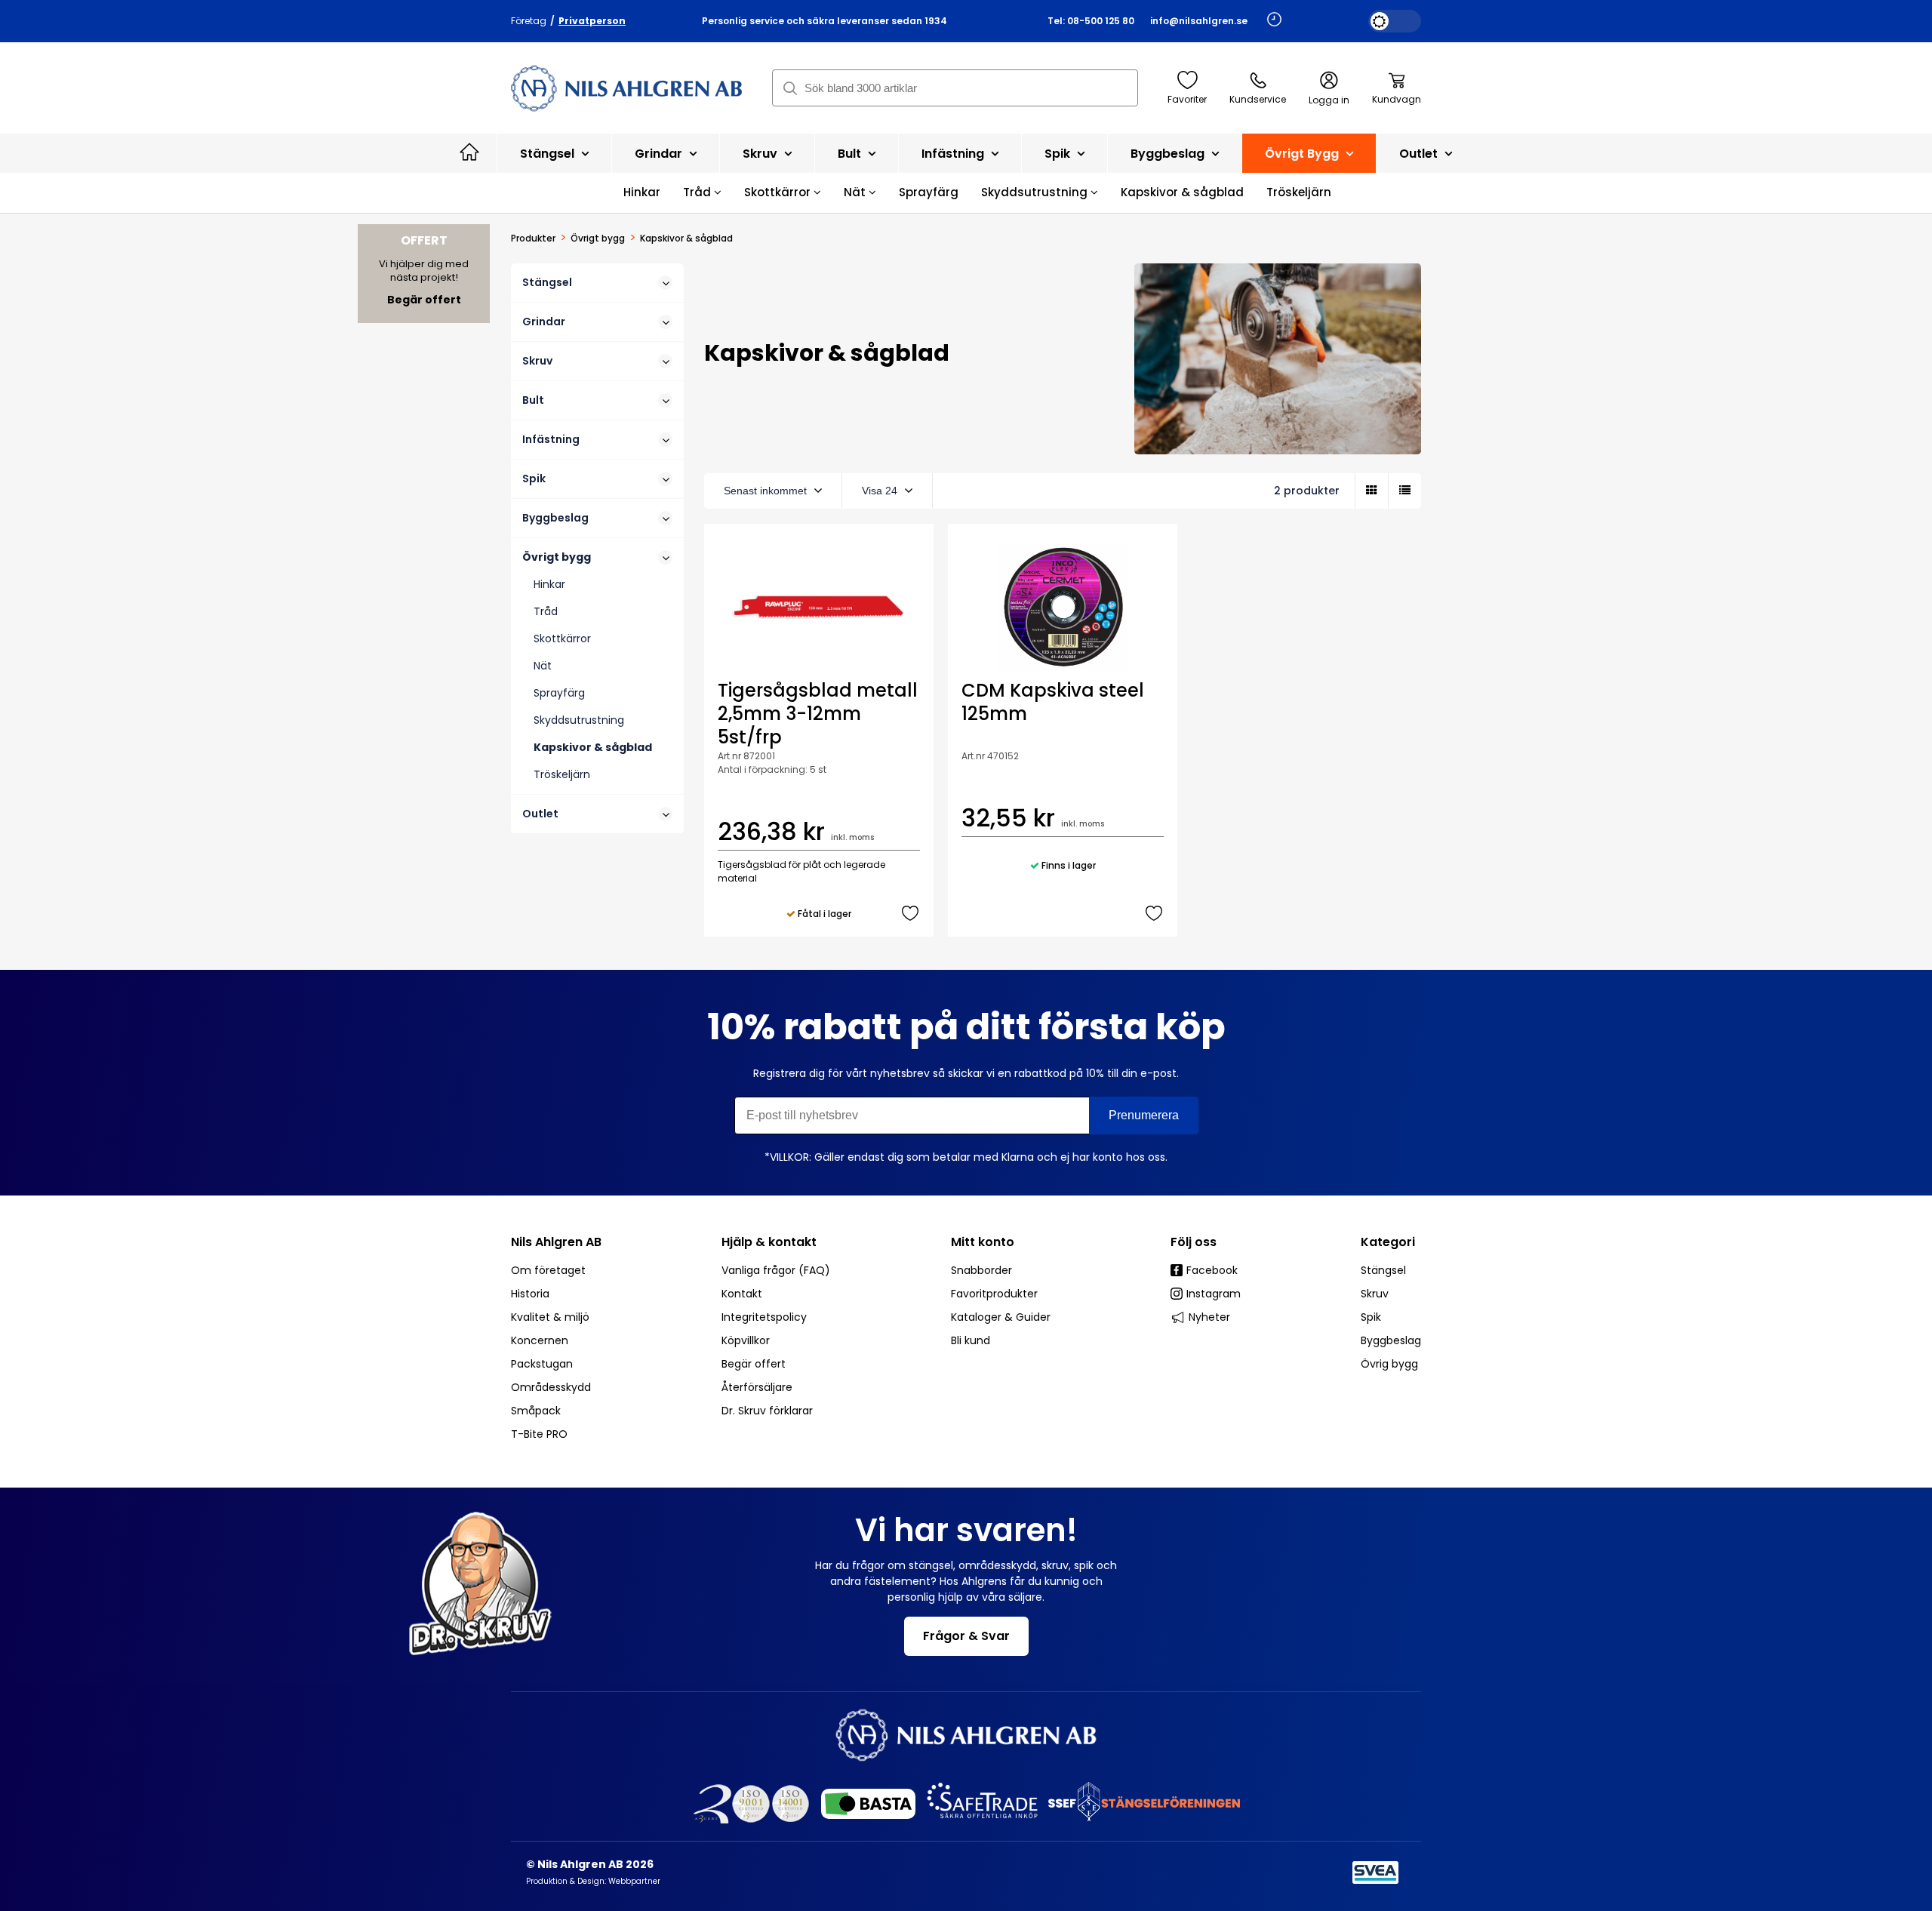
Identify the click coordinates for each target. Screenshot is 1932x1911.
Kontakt (742, 1294)
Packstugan (542, 1364)
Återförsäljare (757, 1387)
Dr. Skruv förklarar (767, 1411)
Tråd (698, 192)
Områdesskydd (551, 1387)
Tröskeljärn (1299, 192)
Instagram (1214, 1294)
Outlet (1420, 154)
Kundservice (1258, 99)
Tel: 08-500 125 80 (1091, 21)
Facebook (1212, 1270)
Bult (851, 154)
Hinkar (642, 192)
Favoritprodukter (994, 1294)
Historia (530, 1294)
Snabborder (981, 1270)
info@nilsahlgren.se (1199, 21)
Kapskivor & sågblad (1182, 192)
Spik (1059, 154)
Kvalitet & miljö (550, 1317)
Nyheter (1209, 1317)
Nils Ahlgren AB (556, 1242)
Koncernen (540, 1340)
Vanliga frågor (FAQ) (776, 1270)
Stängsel (549, 154)
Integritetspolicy (764, 1317)
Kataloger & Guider (1001, 1317)
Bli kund (971, 1340)
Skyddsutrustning (1036, 192)
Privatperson (592, 21)
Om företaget (548, 1270)
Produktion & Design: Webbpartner (593, 1881)
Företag (529, 21)
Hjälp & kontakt (769, 1242)
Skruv (761, 154)
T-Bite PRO (539, 1434)
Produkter (533, 238)
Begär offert (754, 1364)
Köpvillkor (746, 1340)
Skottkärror (779, 192)
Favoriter (1187, 99)
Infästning (954, 154)
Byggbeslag (1169, 154)
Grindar (660, 154)
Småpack (536, 1411)
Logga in (1329, 100)
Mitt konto (983, 1242)
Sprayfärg (929, 192)
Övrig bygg (1389, 1364)
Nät (856, 192)
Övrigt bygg (1303, 154)
